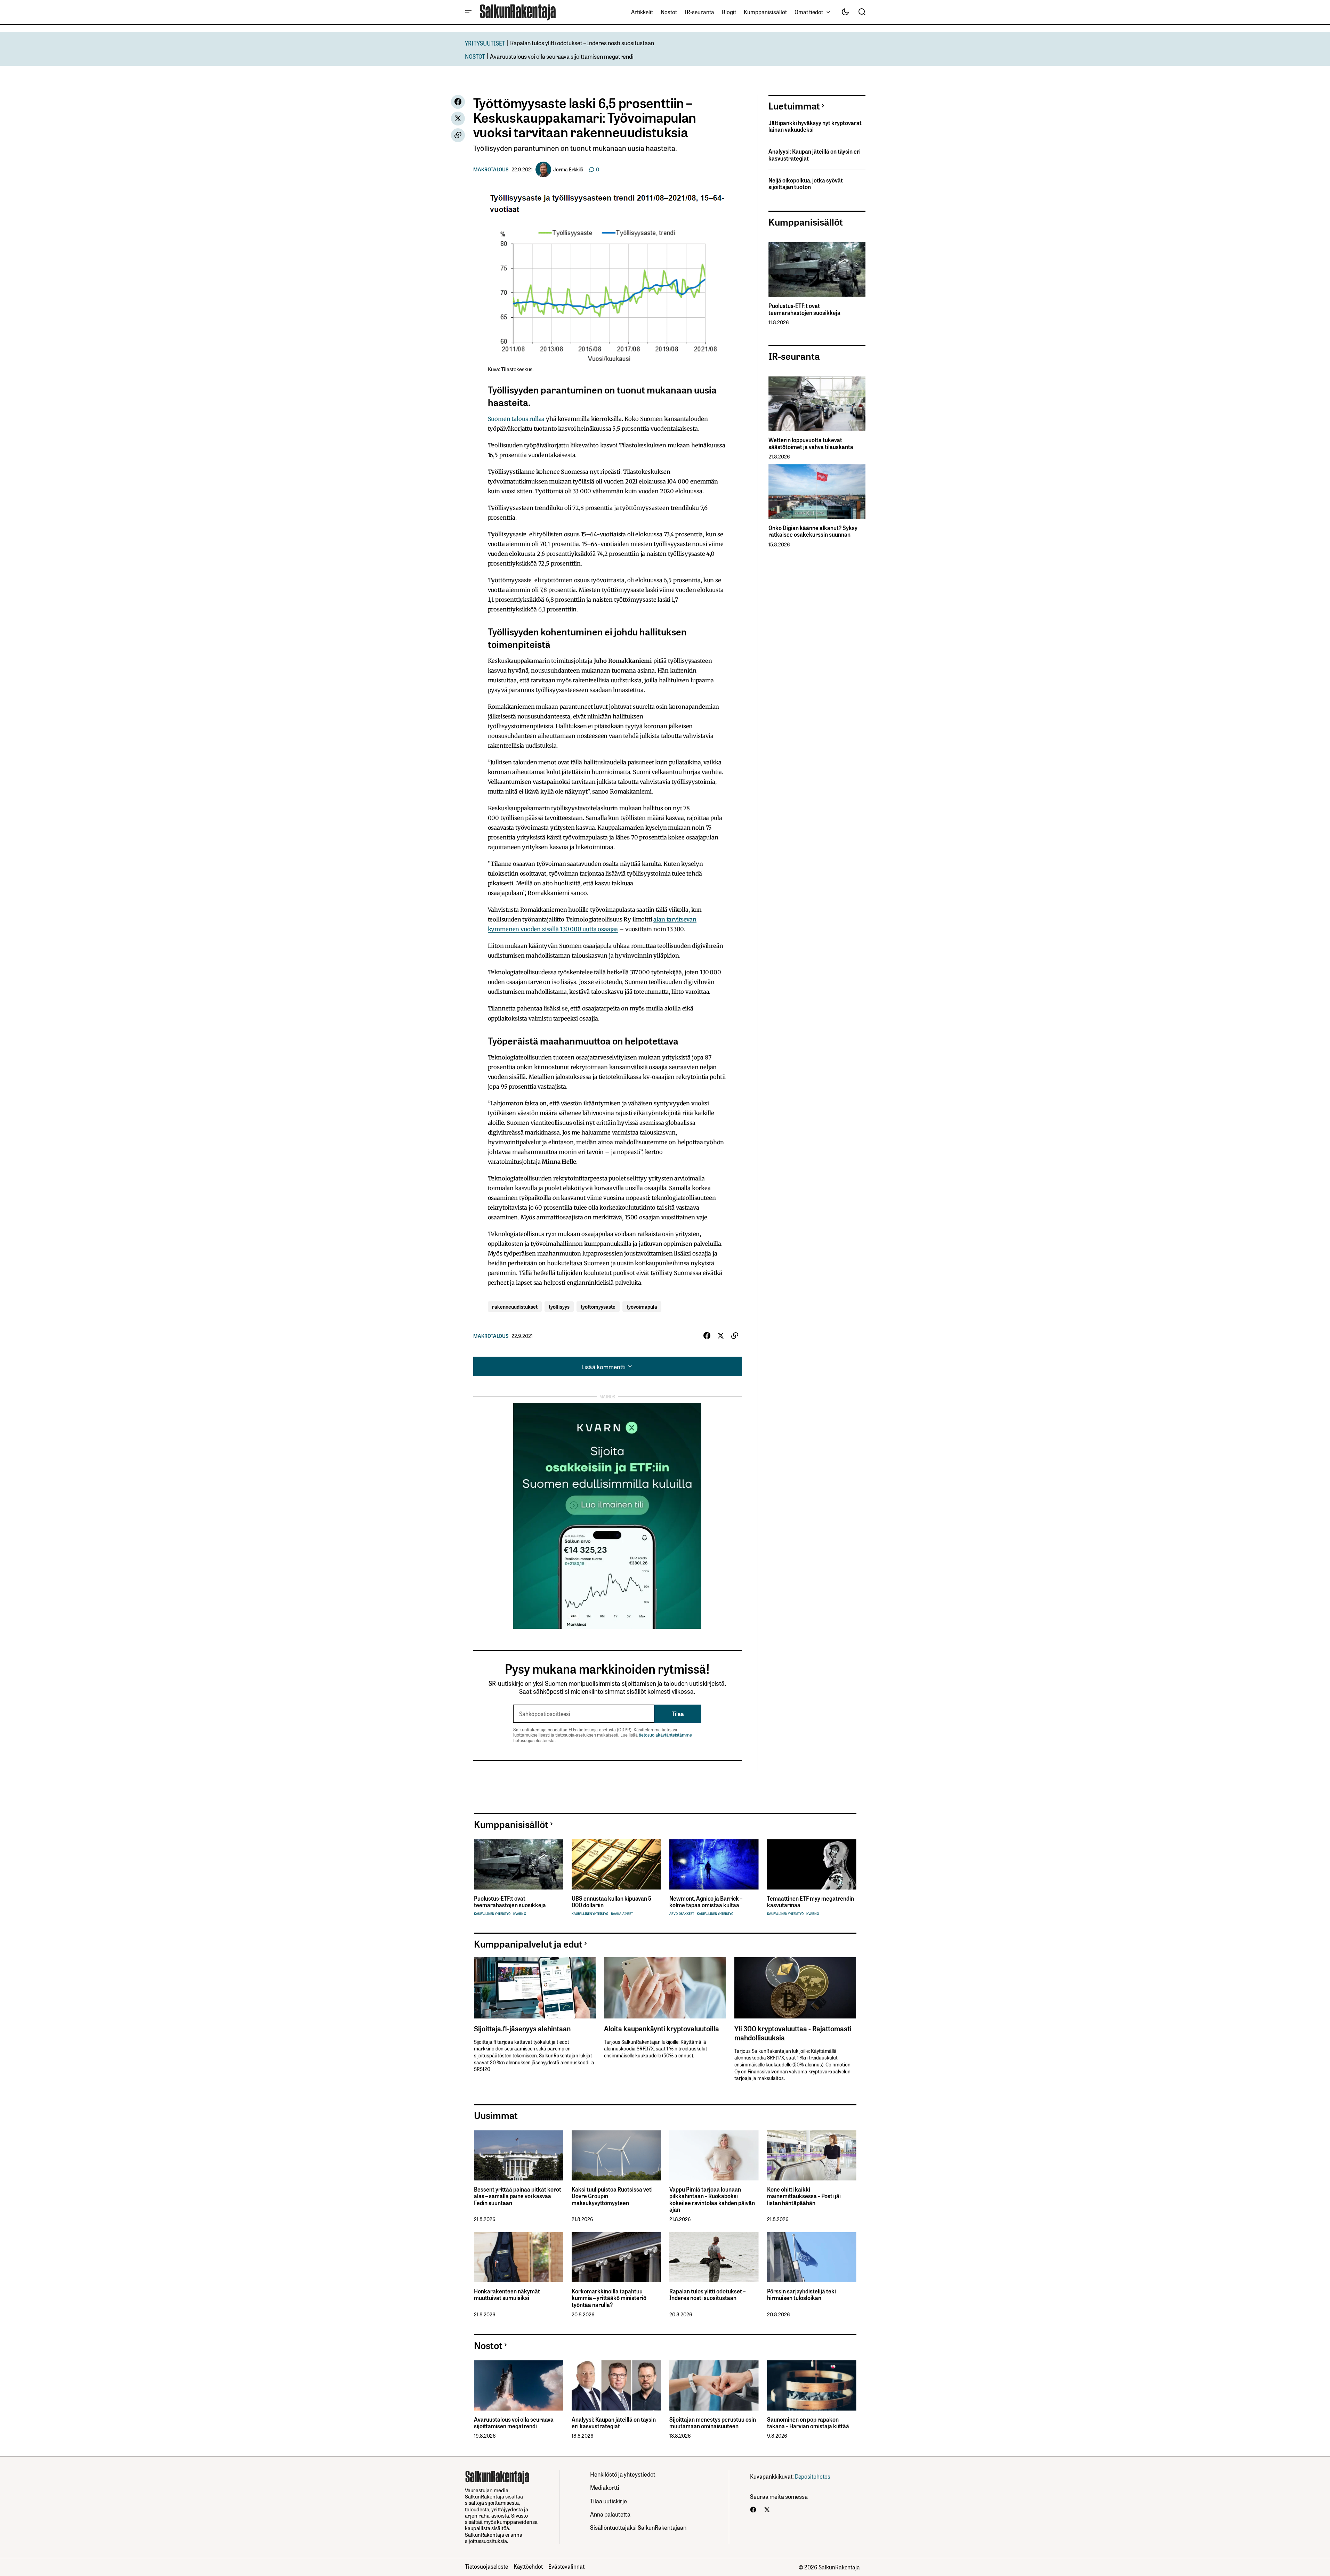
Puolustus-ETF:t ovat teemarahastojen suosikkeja (804, 309)
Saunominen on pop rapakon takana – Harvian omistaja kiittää (808, 2423)
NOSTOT (475, 56)
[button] (468, 12)
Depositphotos (813, 2476)
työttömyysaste (598, 1306)
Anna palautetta (610, 2514)
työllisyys (559, 1306)
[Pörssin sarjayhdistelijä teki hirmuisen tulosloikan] (812, 2257)
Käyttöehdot (528, 2566)
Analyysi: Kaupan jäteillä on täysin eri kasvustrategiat (815, 155)
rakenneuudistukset (515, 1306)
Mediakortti (605, 2487)
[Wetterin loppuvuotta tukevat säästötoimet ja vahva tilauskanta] (817, 404)
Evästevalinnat (566, 2566)
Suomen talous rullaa (516, 419)
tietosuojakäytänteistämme (665, 1735)
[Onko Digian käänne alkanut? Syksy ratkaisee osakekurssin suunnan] (817, 492)
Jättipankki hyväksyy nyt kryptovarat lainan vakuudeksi (815, 126)
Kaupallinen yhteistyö (492, 1914)
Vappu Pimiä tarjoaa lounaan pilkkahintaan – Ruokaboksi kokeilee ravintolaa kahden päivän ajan (712, 2199)
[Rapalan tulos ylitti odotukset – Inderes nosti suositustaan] (714, 2257)
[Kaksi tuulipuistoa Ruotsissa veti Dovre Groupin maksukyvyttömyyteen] (616, 2156)
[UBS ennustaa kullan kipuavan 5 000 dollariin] (616, 1864)
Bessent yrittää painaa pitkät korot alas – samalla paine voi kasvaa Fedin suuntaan (518, 2196)
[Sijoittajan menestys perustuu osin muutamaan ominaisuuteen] (714, 2385)
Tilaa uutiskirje (608, 2501)
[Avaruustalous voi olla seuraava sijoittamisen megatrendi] (519, 2385)
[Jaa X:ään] (458, 119)
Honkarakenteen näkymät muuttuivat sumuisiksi (507, 2294)
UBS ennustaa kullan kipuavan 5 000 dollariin (611, 1902)
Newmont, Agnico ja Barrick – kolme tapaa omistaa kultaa (706, 1902)
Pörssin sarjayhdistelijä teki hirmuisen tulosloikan (801, 2294)
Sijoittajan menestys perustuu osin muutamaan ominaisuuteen (713, 2423)
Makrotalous (491, 169)
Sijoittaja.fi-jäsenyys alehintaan (522, 2028)
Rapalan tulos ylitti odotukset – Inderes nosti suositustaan (582, 43)
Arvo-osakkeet (682, 1914)
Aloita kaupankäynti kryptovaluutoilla (662, 2028)
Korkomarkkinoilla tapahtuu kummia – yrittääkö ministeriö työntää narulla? (609, 2298)
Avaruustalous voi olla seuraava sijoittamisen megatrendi (562, 56)
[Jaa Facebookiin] (458, 102)
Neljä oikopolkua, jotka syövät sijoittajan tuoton (806, 184)
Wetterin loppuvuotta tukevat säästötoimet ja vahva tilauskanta (811, 443)
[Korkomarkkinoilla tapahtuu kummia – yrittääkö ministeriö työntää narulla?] (616, 2257)
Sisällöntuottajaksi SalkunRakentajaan (638, 2527)
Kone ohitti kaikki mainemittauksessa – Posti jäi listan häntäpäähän (804, 2196)
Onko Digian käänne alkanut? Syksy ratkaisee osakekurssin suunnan (813, 531)
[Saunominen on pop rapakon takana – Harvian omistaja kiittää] (812, 2385)
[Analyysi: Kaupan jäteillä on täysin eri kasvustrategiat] (616, 2385)
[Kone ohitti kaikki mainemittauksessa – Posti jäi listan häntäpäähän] (812, 2156)
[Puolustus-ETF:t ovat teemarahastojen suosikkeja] (817, 270)
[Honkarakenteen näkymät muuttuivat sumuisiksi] (519, 2257)
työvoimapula (642, 1306)
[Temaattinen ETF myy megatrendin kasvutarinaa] (812, 1864)
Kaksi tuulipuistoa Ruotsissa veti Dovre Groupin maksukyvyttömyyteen (612, 2196)
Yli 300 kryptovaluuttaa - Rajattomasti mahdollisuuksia (793, 2033)
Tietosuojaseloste (486, 2566)
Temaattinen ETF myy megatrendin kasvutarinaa (811, 1902)
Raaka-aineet (622, 1914)
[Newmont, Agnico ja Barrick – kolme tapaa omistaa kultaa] (714, 1864)
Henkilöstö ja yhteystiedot (623, 2474)
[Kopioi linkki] (458, 135)
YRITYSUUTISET (485, 43)
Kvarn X (520, 1914)
